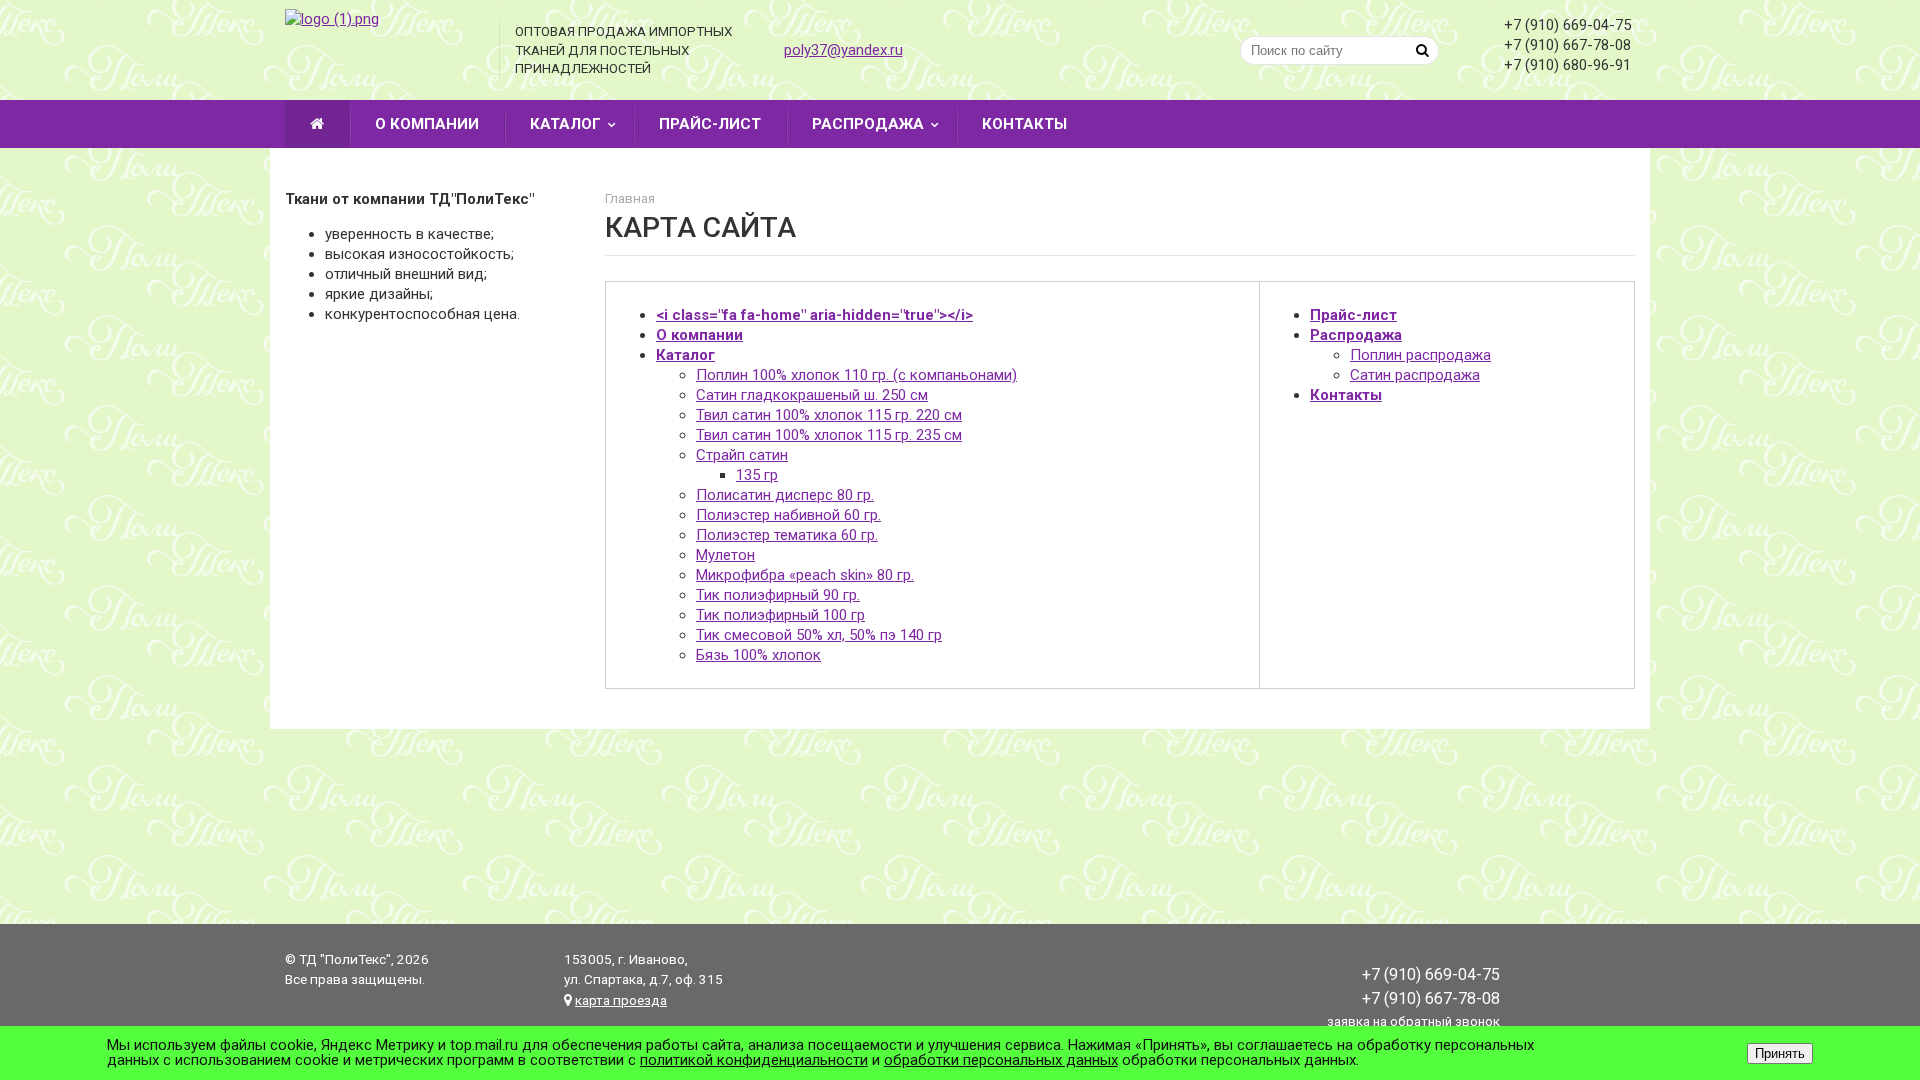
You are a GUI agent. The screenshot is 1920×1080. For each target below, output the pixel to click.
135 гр (757, 475)
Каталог (565, 124)
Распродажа (868, 124)
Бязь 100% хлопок (758, 655)
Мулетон (725, 555)
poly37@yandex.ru (843, 50)
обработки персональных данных (1001, 1060)
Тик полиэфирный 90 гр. (778, 595)
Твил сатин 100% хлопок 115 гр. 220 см (829, 415)
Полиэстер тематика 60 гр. (787, 535)
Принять (1780, 1053)
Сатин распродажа (1415, 375)
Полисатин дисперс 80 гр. (785, 495)
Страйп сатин (742, 455)
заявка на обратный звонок (1413, 1021)
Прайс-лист (710, 124)
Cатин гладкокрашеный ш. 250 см (812, 395)
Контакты (1024, 124)
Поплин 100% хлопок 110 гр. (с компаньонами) (856, 375)
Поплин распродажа (1420, 355)
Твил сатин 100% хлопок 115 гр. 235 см (829, 435)
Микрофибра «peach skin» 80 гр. (805, 575)
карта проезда (621, 1000)
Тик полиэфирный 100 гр (780, 615)
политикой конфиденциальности (754, 1060)
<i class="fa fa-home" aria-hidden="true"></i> (814, 315)
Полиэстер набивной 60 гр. (788, 515)
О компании (427, 124)
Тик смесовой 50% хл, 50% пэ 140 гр (819, 635)
